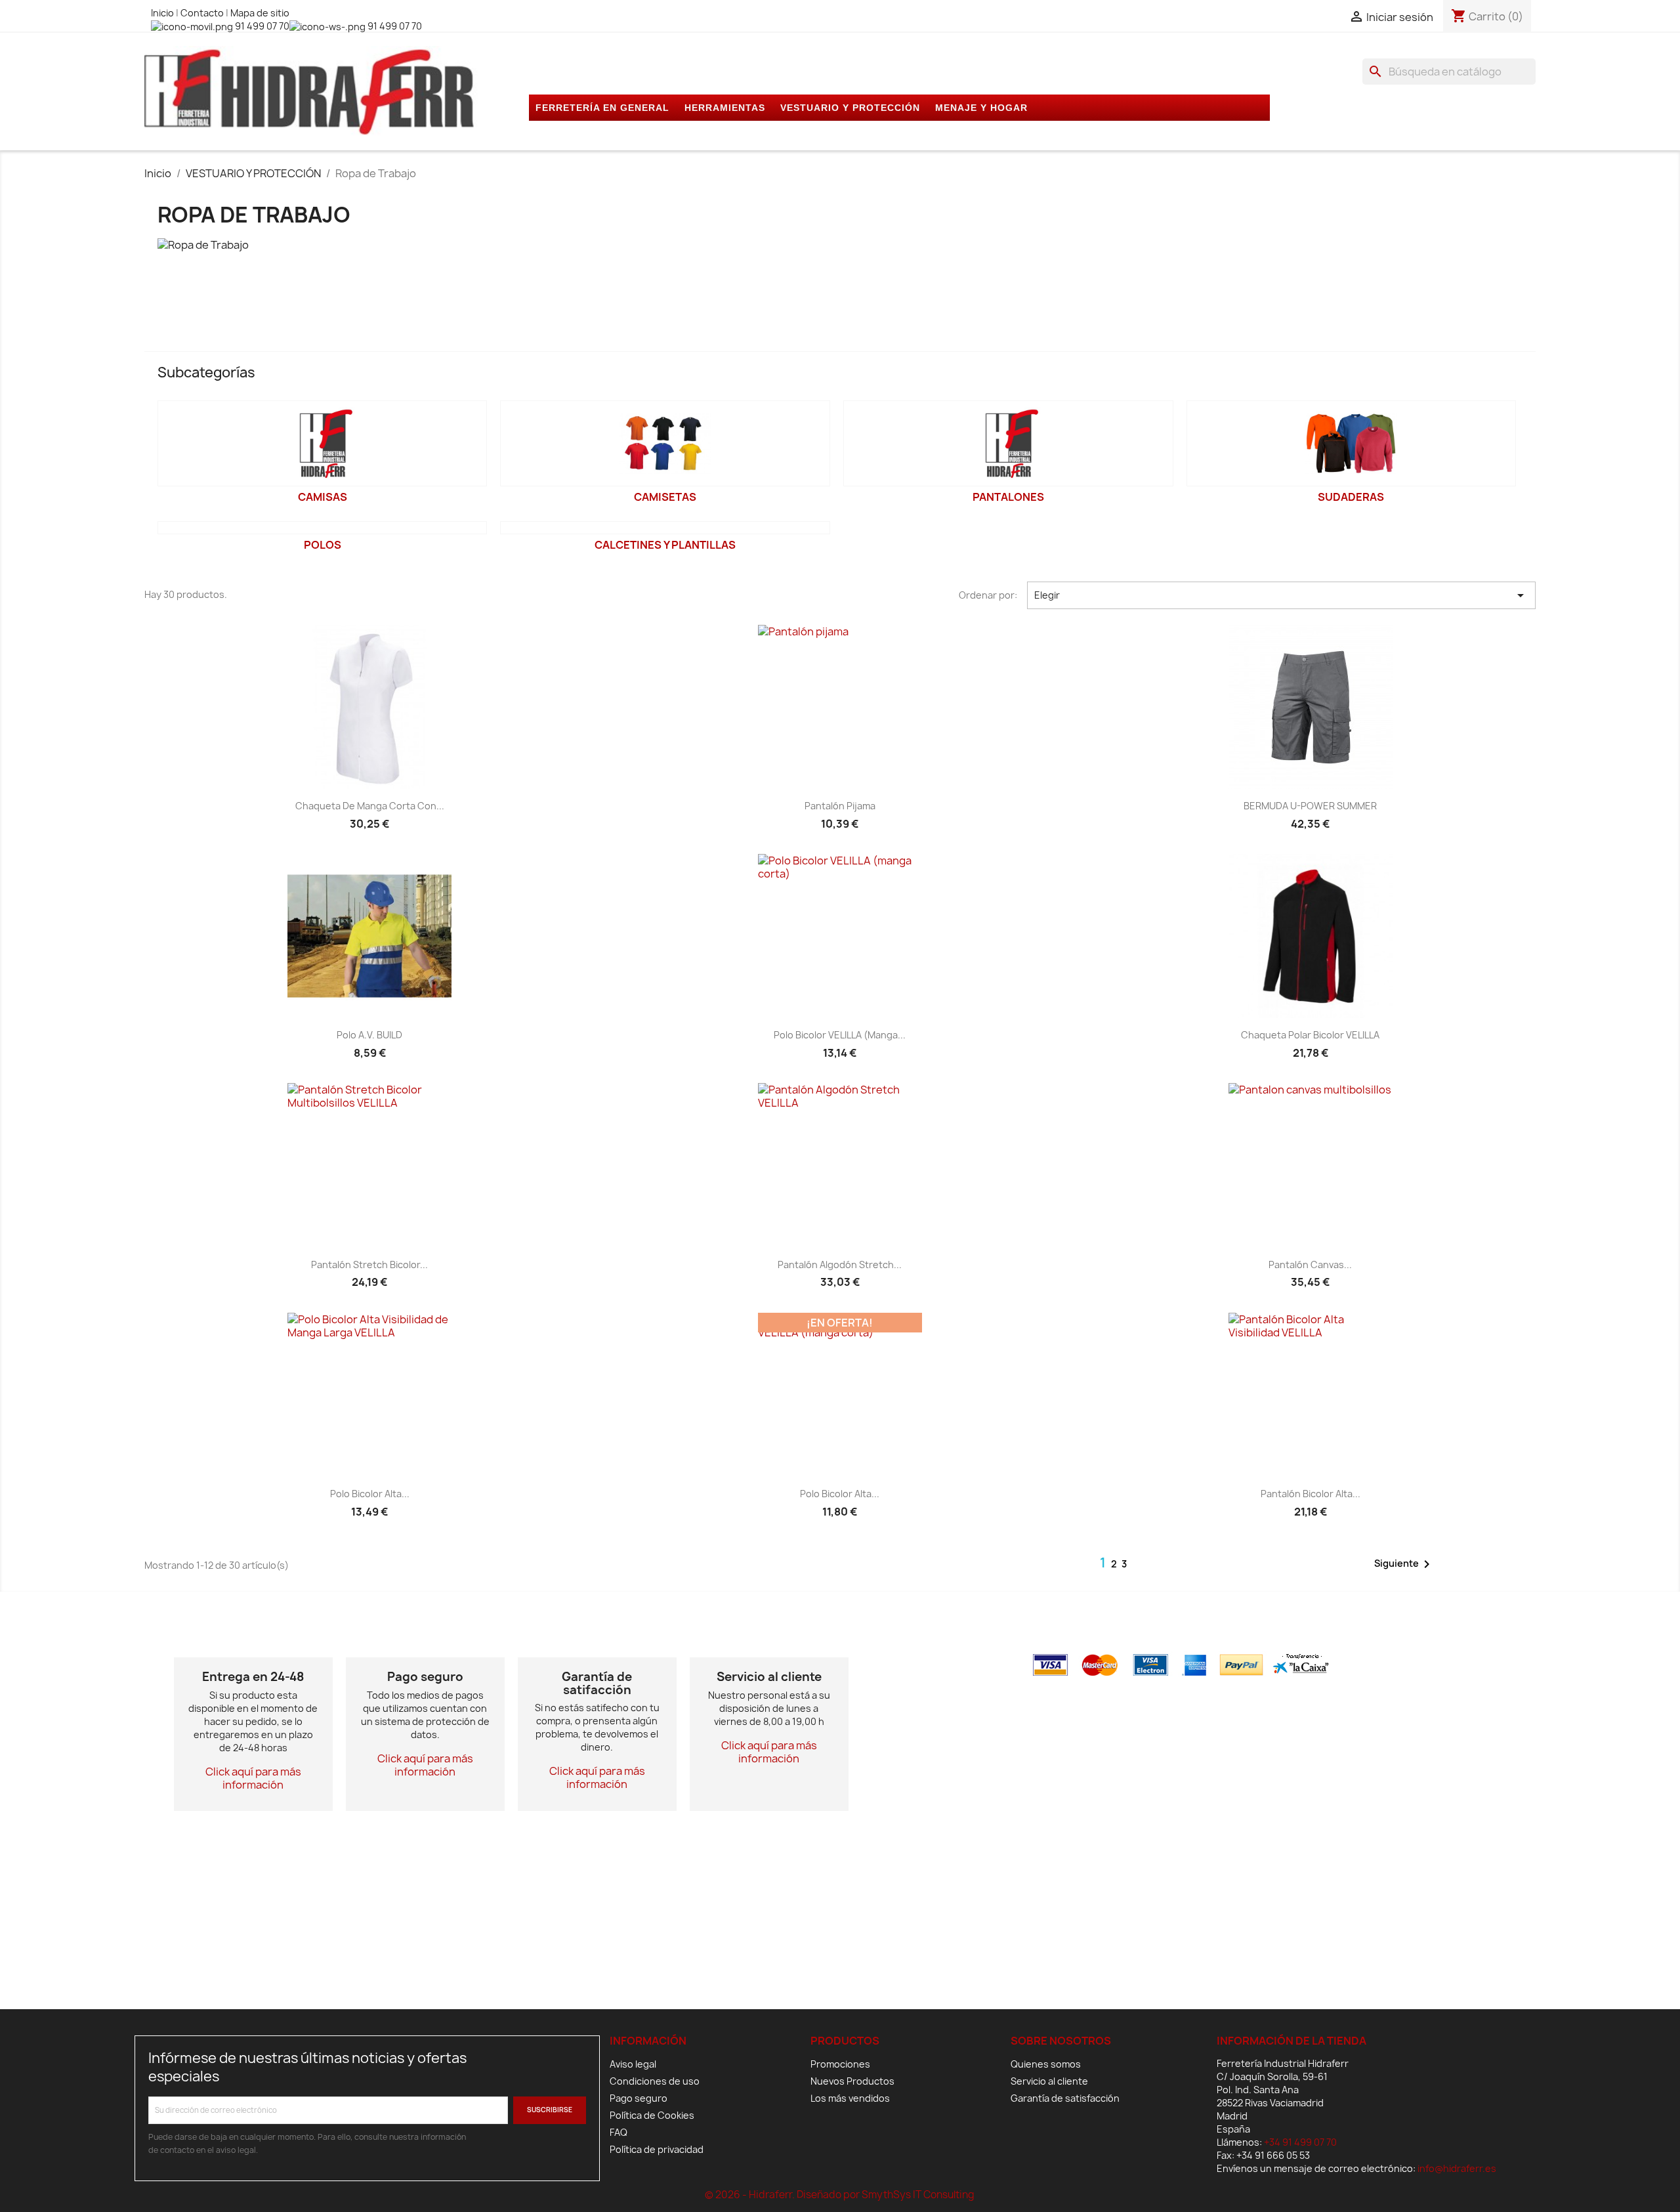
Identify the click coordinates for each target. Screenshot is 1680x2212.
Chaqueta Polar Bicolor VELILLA (1310, 1035)
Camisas (323, 497)
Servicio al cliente (1049, 2081)
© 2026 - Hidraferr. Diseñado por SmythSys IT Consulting (840, 2195)
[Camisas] (323, 443)
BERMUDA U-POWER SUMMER (1310, 806)
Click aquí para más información (253, 1778)
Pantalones (1008, 497)
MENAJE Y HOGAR (981, 108)
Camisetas (665, 497)
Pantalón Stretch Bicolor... (369, 1265)
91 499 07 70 (261, 26)
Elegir (1281, 595)
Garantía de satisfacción (1065, 2098)
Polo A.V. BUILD (369, 1035)
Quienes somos (1046, 2064)
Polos (323, 545)
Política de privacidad (657, 2149)
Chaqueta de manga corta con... (370, 806)
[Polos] (323, 528)
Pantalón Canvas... (1310, 1265)
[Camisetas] (665, 443)
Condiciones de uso (655, 2081)
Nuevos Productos (852, 2081)
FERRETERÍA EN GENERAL (602, 108)
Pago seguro (639, 2098)
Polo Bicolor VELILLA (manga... (840, 1035)
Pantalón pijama (840, 806)
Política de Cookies (652, 2115)
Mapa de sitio (260, 13)
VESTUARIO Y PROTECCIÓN (850, 108)
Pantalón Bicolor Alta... (1311, 1494)
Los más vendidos (850, 2098)
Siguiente (1404, 1564)
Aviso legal (633, 2064)
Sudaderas (1351, 497)
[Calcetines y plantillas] (665, 528)
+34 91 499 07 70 (1300, 2142)
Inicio (163, 13)
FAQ (619, 2132)
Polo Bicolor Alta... (370, 1494)
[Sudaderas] (1352, 443)
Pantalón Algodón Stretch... (840, 1265)
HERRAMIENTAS (725, 108)
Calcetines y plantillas (665, 545)
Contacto (203, 13)
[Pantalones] (1008, 443)
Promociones (840, 2064)
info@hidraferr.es (1457, 2168)
